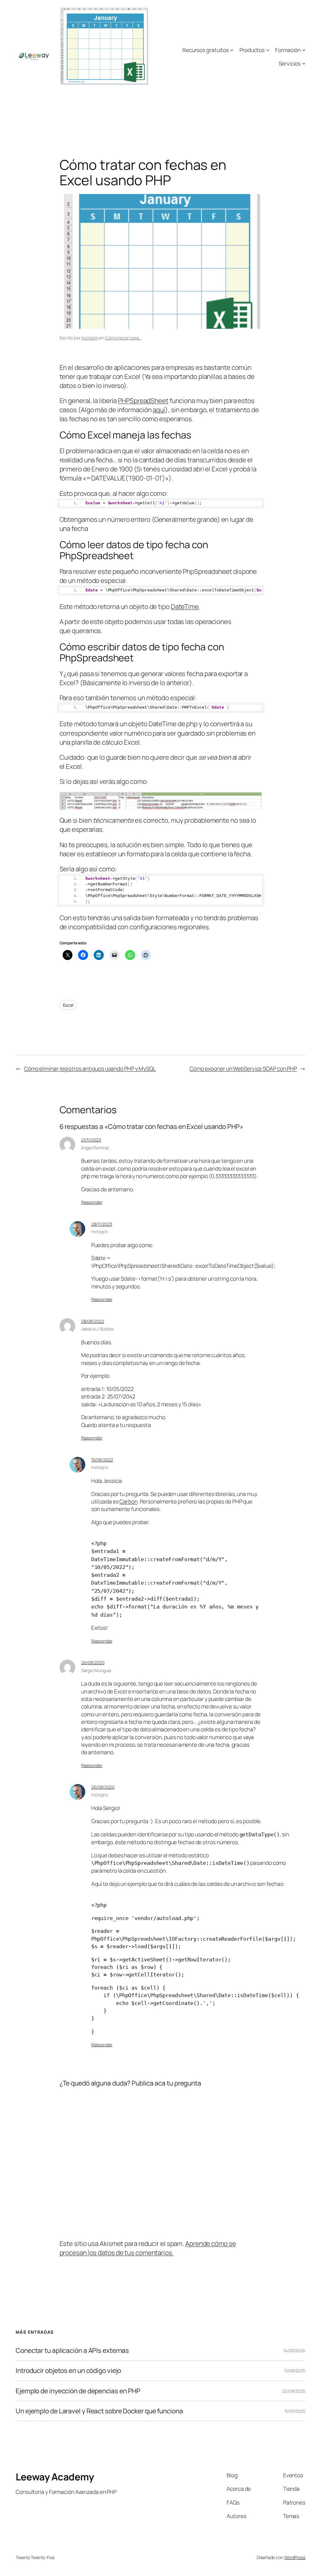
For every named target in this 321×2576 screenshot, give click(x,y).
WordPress (295, 2557)
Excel (68, 1005)
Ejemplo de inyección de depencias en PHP (78, 2391)
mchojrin (90, 338)
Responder (92, 1202)
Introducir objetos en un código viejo (68, 2371)
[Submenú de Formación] (304, 50)
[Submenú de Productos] (268, 50)
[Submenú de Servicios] (304, 63)
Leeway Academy (55, 2477)
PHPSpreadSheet (143, 401)
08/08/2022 (93, 1321)
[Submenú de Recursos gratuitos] (232, 50)
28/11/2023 (102, 1224)
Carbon (128, 1501)
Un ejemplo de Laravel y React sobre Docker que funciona (99, 2411)
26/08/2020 (93, 1663)
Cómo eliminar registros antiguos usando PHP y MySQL (90, 1068)
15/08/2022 (102, 1460)
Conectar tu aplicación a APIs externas (72, 2350)
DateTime (185, 606)
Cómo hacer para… (123, 338)
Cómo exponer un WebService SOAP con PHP (243, 1068)
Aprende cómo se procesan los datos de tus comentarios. (148, 2248)
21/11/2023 (91, 1140)
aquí (159, 410)
